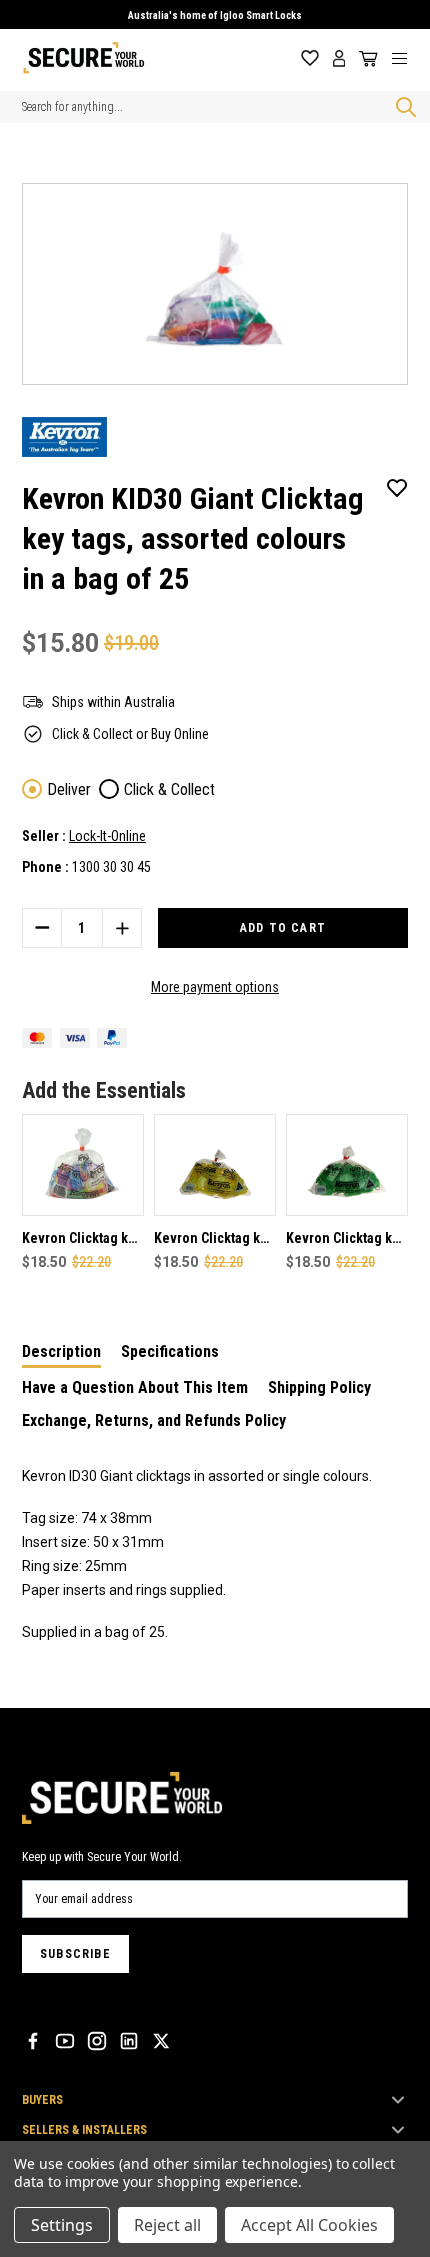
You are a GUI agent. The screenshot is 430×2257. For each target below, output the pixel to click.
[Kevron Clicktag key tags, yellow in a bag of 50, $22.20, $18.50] (215, 1165)
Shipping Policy (319, 1387)
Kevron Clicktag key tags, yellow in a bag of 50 (214, 1240)
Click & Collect (169, 789)
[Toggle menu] (407, 58)
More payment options (215, 987)
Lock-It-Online (107, 836)
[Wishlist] (310, 58)
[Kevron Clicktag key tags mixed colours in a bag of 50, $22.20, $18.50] (83, 1165)
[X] (161, 2041)
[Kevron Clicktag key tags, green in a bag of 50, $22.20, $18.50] (347, 1165)
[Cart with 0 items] (365, 59)
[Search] (402, 107)
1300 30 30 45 (111, 867)
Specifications (170, 1351)
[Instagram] (97, 2041)
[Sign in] (339, 58)
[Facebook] (33, 2041)
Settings (62, 2225)
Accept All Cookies (309, 2225)
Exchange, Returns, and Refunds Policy (154, 1420)
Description (61, 1351)
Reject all (167, 2225)
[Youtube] (65, 2041)
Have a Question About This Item (135, 1387)
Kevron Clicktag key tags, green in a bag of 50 (346, 1240)
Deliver (69, 789)
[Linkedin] (129, 2041)
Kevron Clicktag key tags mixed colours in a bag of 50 (82, 1240)
